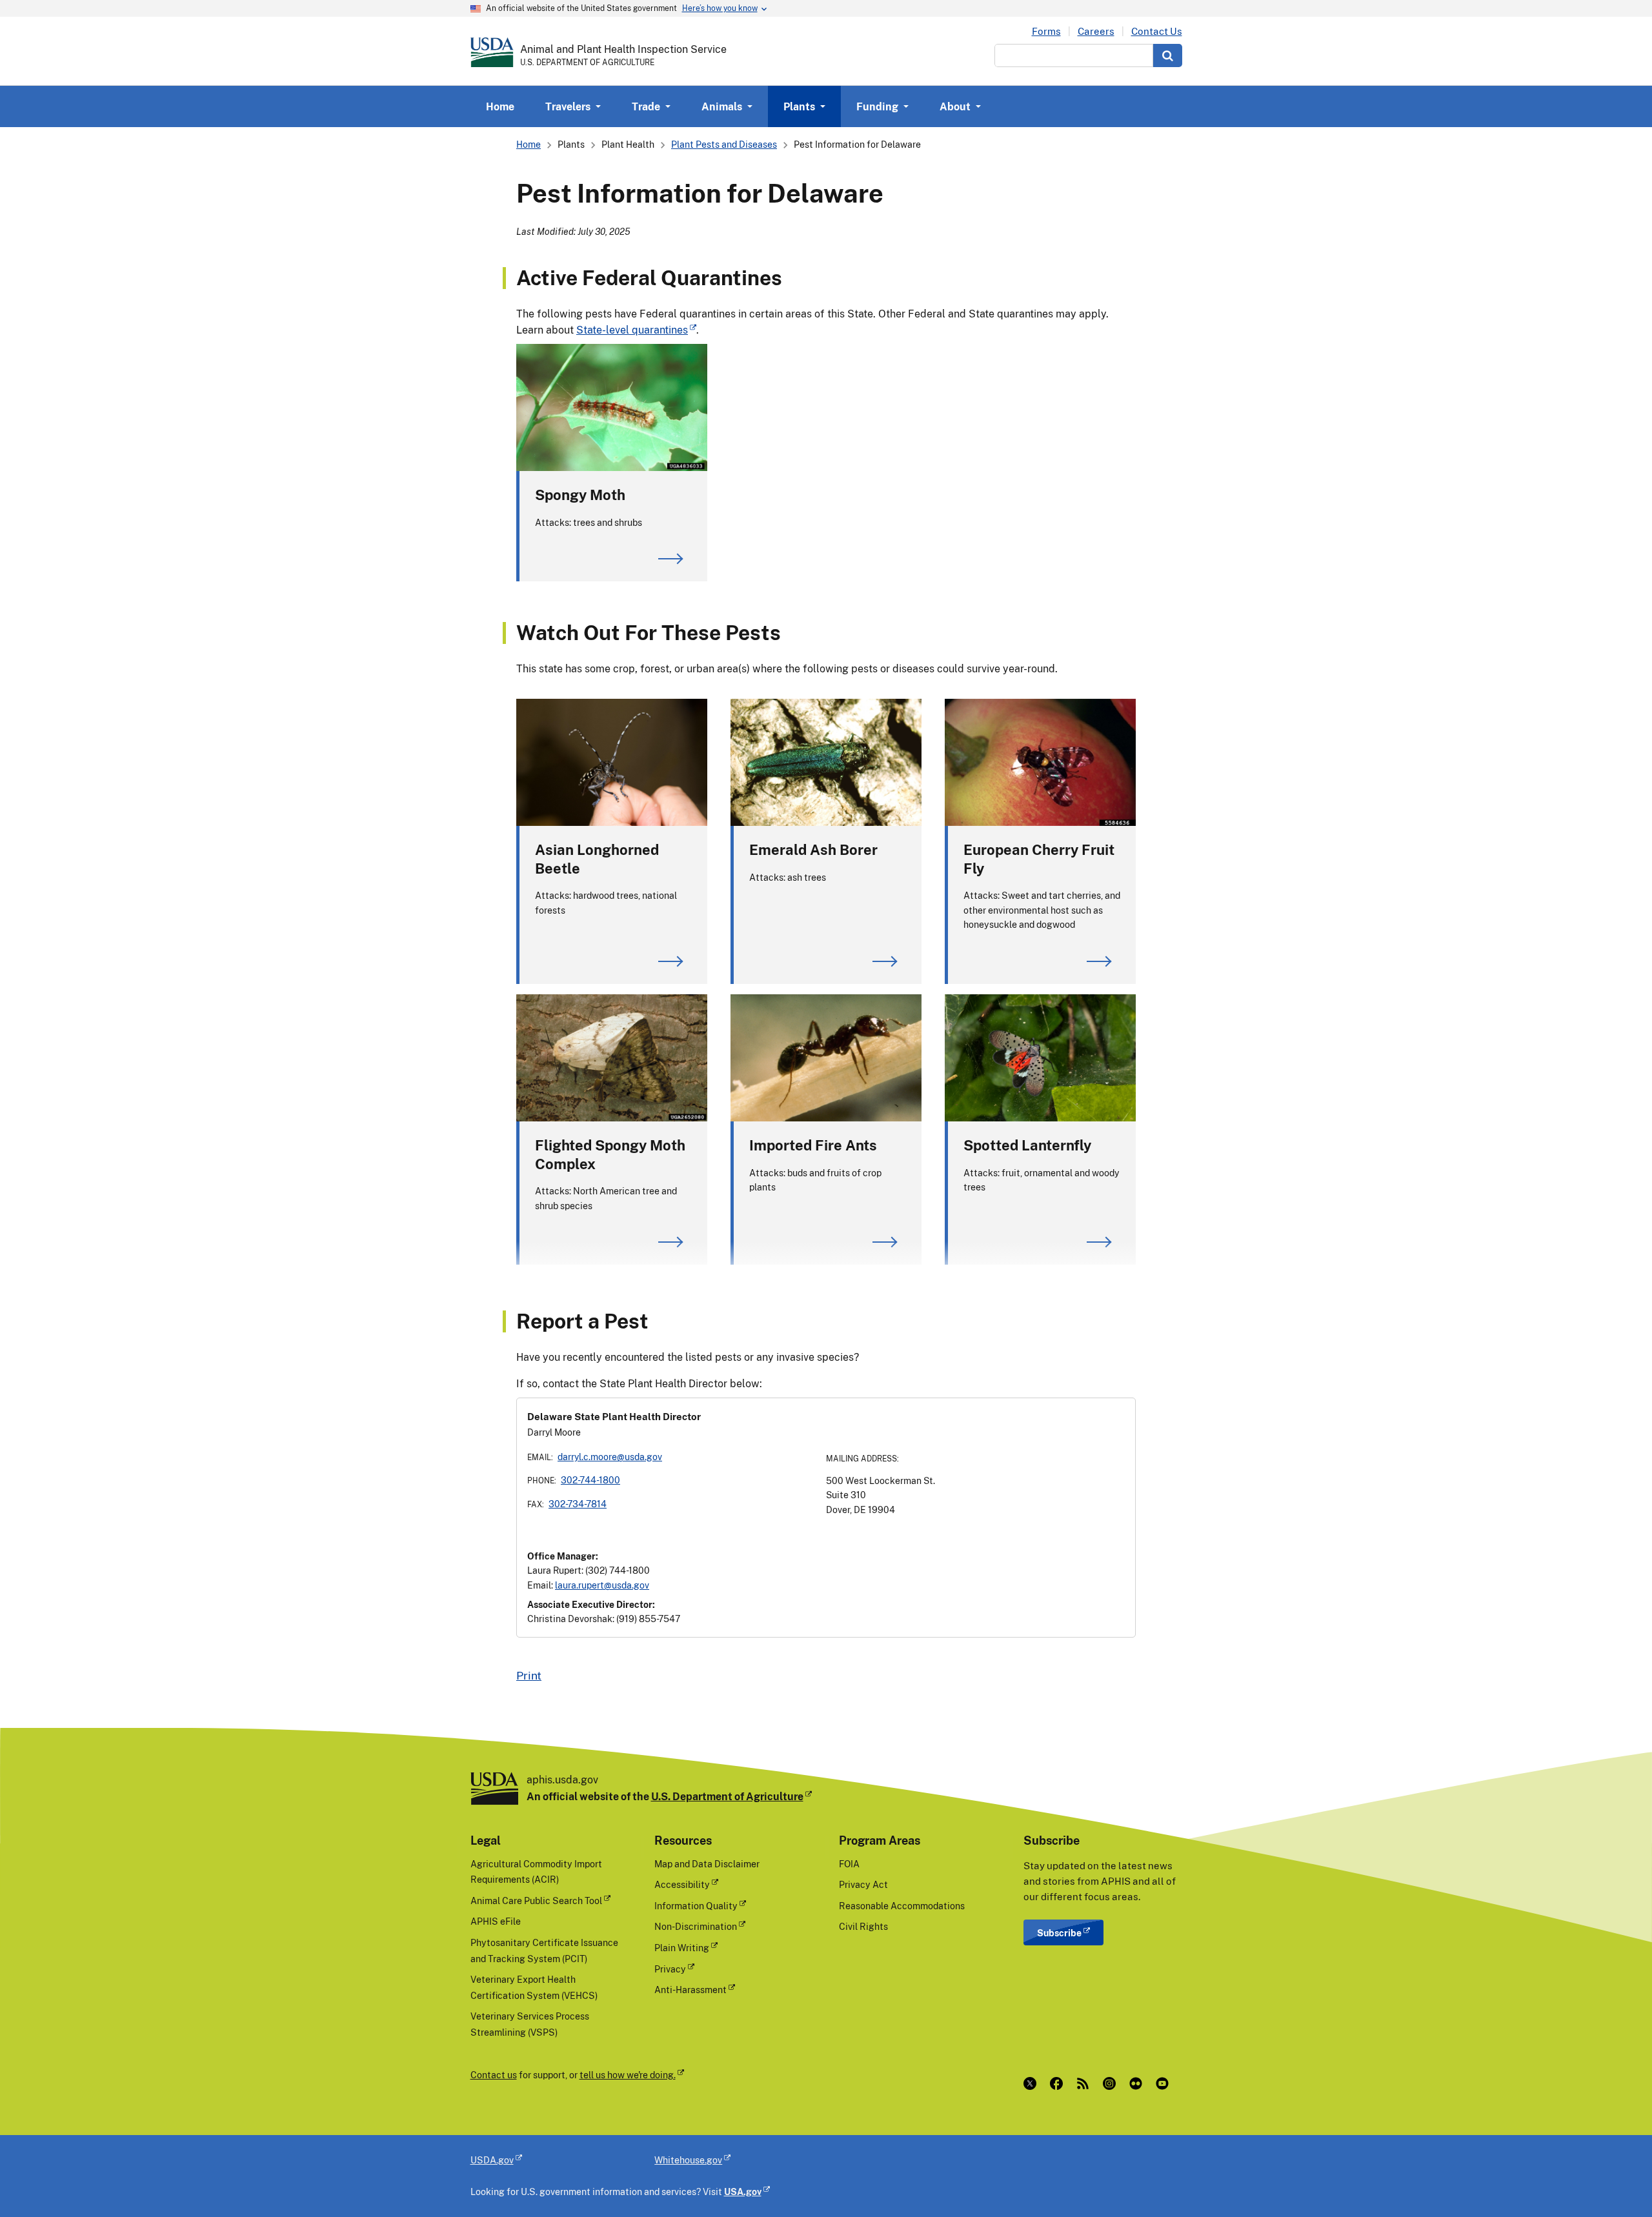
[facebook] (1059, 2083)
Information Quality (696, 1906)
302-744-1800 (590, 1480)
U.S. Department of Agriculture (727, 1796)
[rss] (1086, 2083)
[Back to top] (1617, 2182)
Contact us (494, 2075)
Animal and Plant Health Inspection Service (623, 49)
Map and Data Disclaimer (707, 1864)
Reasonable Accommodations (902, 1906)
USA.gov (743, 2192)
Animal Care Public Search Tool (536, 1901)
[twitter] (1033, 2083)
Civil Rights (863, 1926)
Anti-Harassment (690, 1990)
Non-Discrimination (696, 1926)
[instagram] (1112, 2083)
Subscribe (1059, 1933)
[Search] (1168, 55)
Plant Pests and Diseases (724, 144)
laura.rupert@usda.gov (602, 1585)
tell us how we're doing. (628, 2075)
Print (529, 1675)
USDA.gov (492, 2160)
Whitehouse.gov (688, 2160)
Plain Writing (682, 1948)
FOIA (849, 1864)
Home (500, 106)
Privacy (670, 1969)
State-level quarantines (632, 330)
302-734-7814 (578, 1504)
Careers (1096, 31)
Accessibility (682, 1884)
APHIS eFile (496, 1921)
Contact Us (1157, 31)
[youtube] (1165, 2083)
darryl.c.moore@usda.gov (610, 1457)
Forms (1046, 31)
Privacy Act (863, 1884)
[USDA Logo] (492, 52)
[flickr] (1139, 2083)
